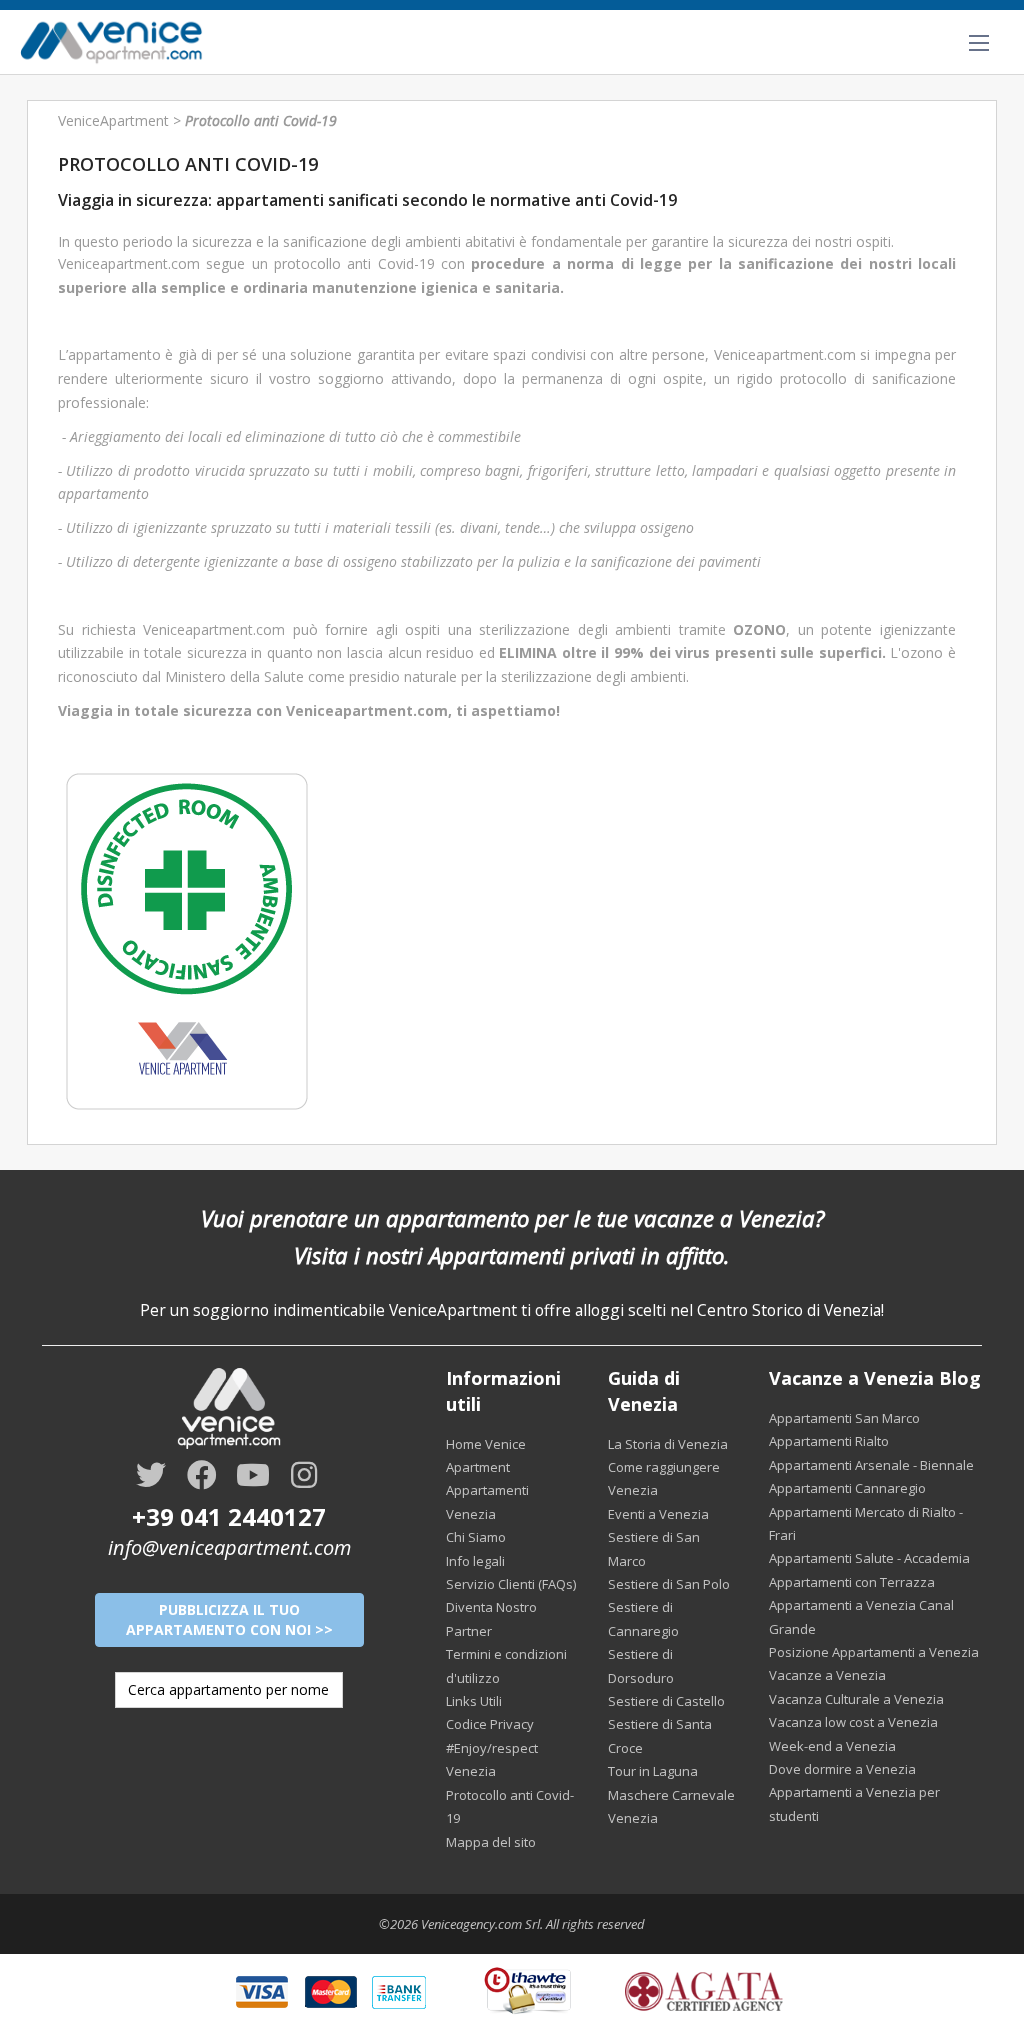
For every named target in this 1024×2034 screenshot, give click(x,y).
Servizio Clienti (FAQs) (511, 1584)
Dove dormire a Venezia (842, 1769)
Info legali (475, 1561)
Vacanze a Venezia (827, 1675)
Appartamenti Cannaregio (847, 1488)
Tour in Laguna (653, 1771)
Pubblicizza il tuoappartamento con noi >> (229, 1619)
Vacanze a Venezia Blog (875, 1378)
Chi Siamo (476, 1537)
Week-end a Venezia (832, 1746)
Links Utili (474, 1701)
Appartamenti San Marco (844, 1418)
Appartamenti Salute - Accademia (869, 1558)
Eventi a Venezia (658, 1514)
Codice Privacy (490, 1724)
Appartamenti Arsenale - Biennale (871, 1465)
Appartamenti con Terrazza (852, 1582)
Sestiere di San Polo (669, 1584)
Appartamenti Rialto (829, 1441)
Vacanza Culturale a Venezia (856, 1699)
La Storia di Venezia (668, 1444)
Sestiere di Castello (666, 1701)
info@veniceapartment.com (229, 1547)
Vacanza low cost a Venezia (853, 1722)
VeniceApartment (113, 120)
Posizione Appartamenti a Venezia (874, 1652)
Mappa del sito (491, 1842)
